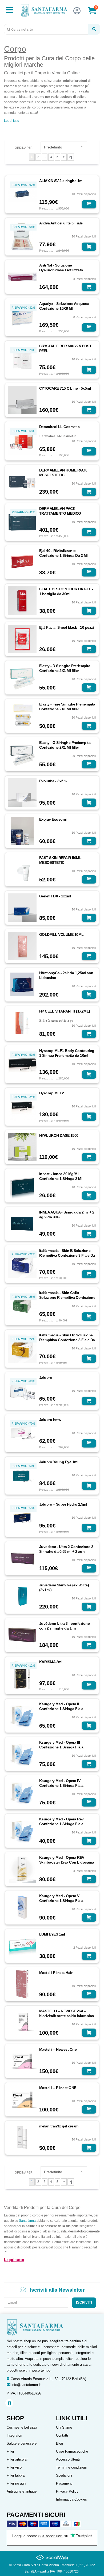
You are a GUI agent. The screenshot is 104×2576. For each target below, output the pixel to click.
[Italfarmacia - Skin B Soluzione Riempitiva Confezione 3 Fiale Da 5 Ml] (22, 1264)
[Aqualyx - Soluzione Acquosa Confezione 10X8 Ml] (22, 317)
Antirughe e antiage (22, 2491)
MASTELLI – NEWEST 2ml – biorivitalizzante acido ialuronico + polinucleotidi (67, 2016)
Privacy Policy (67, 2491)
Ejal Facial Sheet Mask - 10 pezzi (67, 627)
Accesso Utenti (68, 2459)
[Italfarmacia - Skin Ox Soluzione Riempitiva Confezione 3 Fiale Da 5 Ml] (22, 1348)
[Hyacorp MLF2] (22, 1106)
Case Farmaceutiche (72, 2451)
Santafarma (27, 2221)
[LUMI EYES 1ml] (22, 1946)
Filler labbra (16, 2475)
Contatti (62, 2435)
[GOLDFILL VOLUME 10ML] (22, 946)
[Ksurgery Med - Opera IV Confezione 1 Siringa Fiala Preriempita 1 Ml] (22, 1792)
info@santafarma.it (26, 2385)
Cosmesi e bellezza (22, 2427)
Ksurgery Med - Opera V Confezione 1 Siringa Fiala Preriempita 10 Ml (61, 1901)
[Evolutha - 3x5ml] (22, 792)
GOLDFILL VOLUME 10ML (61, 934)
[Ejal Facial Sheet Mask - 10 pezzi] (22, 639)
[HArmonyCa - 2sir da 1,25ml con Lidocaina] (22, 984)
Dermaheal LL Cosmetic (59, 427)
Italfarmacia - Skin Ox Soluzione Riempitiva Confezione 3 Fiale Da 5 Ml (67, 1340)
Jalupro (46, 1377)
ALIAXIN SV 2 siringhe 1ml (61, 181)
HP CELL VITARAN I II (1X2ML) (65, 1011)
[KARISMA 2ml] (22, 1675)
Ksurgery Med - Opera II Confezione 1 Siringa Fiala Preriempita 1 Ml (61, 1709)
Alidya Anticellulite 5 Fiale (61, 223)
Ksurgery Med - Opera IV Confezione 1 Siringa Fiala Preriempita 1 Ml (61, 1785)
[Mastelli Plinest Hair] (22, 1984)
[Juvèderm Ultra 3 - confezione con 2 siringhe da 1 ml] (22, 1635)
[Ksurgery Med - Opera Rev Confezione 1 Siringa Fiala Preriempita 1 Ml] (22, 1831)
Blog (59, 2443)
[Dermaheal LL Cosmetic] (22, 440)
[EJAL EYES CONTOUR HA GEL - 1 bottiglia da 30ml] (22, 600)
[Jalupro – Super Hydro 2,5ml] (22, 1517)
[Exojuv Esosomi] (22, 831)
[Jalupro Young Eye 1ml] (22, 1475)
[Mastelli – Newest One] (22, 2061)
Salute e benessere (22, 2443)
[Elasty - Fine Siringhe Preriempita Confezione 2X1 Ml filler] (22, 715)
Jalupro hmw (50, 1420)
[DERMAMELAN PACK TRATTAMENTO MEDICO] (22, 522)
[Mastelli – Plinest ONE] (22, 2099)
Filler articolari (17, 2459)
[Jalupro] (22, 1390)
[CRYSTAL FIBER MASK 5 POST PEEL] (22, 359)
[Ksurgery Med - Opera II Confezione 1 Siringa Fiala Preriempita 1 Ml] (22, 1715)
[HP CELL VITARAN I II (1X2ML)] (22, 1023)
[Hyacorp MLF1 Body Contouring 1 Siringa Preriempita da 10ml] (22, 1064)
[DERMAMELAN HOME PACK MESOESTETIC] (22, 481)
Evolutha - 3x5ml (53, 781)
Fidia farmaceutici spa (56, 1021)
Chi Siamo (64, 2427)
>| (71, 157)
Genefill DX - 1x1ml (55, 896)
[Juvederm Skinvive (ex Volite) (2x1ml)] (22, 1596)
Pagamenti (64, 2483)
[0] (96, 13)
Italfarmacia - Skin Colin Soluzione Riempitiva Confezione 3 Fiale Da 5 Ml (67, 1297)
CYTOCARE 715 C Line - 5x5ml (65, 388)
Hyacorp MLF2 (52, 1093)
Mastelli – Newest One (58, 2049)
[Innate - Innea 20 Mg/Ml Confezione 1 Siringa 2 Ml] (22, 1185)
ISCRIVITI (84, 2302)
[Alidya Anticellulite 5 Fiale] (22, 236)
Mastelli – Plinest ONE (58, 2088)
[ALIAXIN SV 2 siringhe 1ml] (22, 194)
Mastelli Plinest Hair (56, 1973)
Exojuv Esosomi (53, 819)
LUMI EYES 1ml (52, 1934)
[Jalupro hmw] (22, 1433)
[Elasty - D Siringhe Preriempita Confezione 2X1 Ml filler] (22, 677)
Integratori (14, 2435)
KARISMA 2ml (51, 1662)
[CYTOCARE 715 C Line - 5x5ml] (22, 400)
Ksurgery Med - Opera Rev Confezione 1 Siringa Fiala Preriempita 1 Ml (61, 1824)
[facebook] (9, 2403)
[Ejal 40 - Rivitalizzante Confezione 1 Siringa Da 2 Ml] (22, 562)
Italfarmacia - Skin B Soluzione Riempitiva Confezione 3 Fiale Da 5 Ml (67, 1255)
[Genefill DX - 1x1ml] (22, 907)
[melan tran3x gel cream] (22, 2138)
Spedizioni (64, 2475)
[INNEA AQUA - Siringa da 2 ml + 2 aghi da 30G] (22, 1223)
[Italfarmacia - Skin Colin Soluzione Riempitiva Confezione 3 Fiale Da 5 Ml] (22, 1306)
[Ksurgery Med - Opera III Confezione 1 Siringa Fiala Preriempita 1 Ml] (22, 1754)
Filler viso (14, 2467)
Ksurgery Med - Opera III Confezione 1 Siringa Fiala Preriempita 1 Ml (61, 1747)
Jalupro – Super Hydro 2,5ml (63, 1504)
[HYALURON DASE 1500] (22, 1147)
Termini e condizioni (71, 2467)
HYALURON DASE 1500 (59, 1135)
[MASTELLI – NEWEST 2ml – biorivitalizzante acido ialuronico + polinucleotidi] (22, 2022)
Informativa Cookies (71, 2499)
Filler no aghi (17, 2483)
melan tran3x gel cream (59, 2126)
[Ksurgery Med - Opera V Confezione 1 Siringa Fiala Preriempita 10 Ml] (22, 1907)
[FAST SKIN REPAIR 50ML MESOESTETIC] (22, 869)
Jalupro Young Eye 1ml (59, 1462)
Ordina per (24, 148)
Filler (10, 2451)
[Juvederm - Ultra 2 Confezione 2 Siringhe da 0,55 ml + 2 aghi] (22, 1558)
